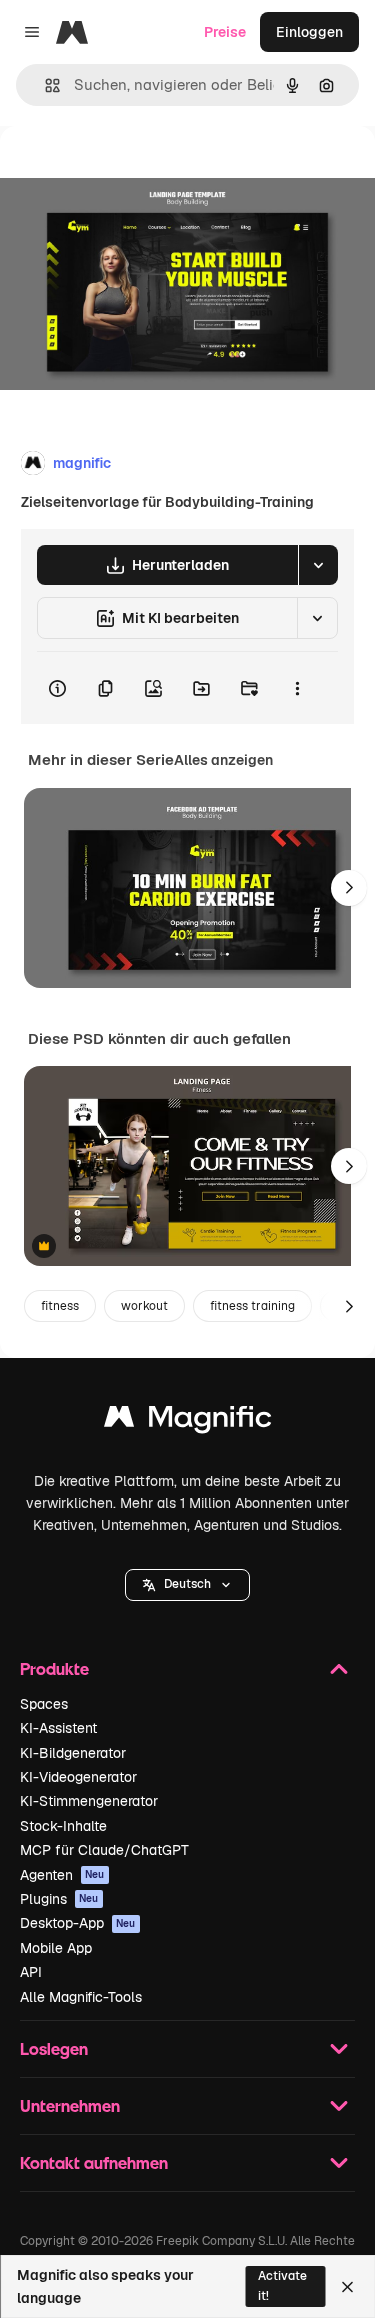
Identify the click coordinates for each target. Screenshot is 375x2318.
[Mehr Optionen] (297, 688)
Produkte (54, 1668)
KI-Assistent (58, 1728)
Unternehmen (70, 2105)
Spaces (44, 1704)
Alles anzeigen (223, 760)
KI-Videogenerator (78, 1777)
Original (128, 171)
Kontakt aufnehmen (94, 2162)
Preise (225, 32)
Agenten (62, 1875)
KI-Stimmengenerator (89, 1801)
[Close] (347, 2287)
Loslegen (54, 2048)
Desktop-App (78, 1923)
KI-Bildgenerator (73, 1753)
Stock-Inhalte (63, 1826)
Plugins (59, 1899)
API (31, 1972)
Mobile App (56, 1948)
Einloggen (309, 32)
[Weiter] (349, 888)
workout (144, 1306)
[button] (187, 1585)
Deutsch (187, 1584)
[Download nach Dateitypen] (318, 565)
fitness (60, 1306)
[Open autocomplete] (44, 85)
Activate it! (282, 2285)
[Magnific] (188, 1421)
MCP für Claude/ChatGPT (104, 1850)
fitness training (252, 1306)
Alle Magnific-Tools (81, 1997)
